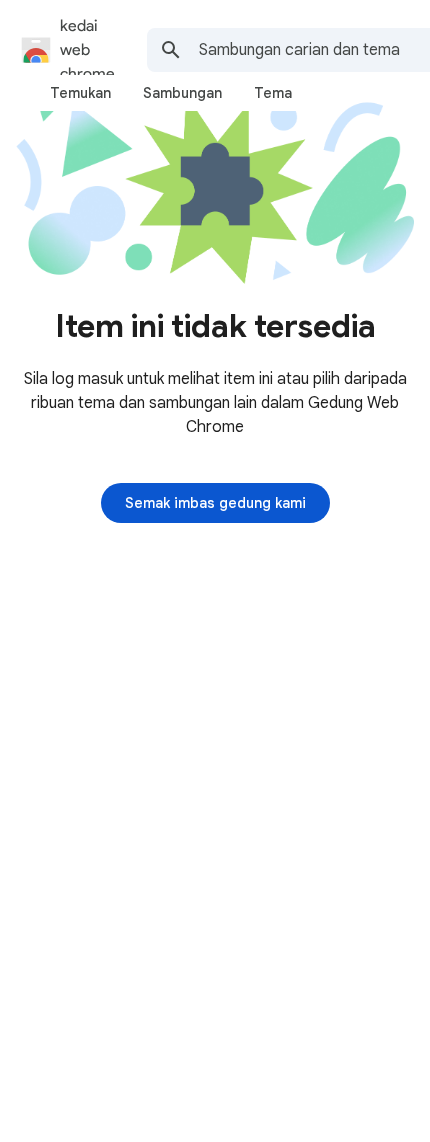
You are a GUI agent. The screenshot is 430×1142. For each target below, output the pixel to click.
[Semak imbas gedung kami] (215, 503)
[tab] (80, 93)
